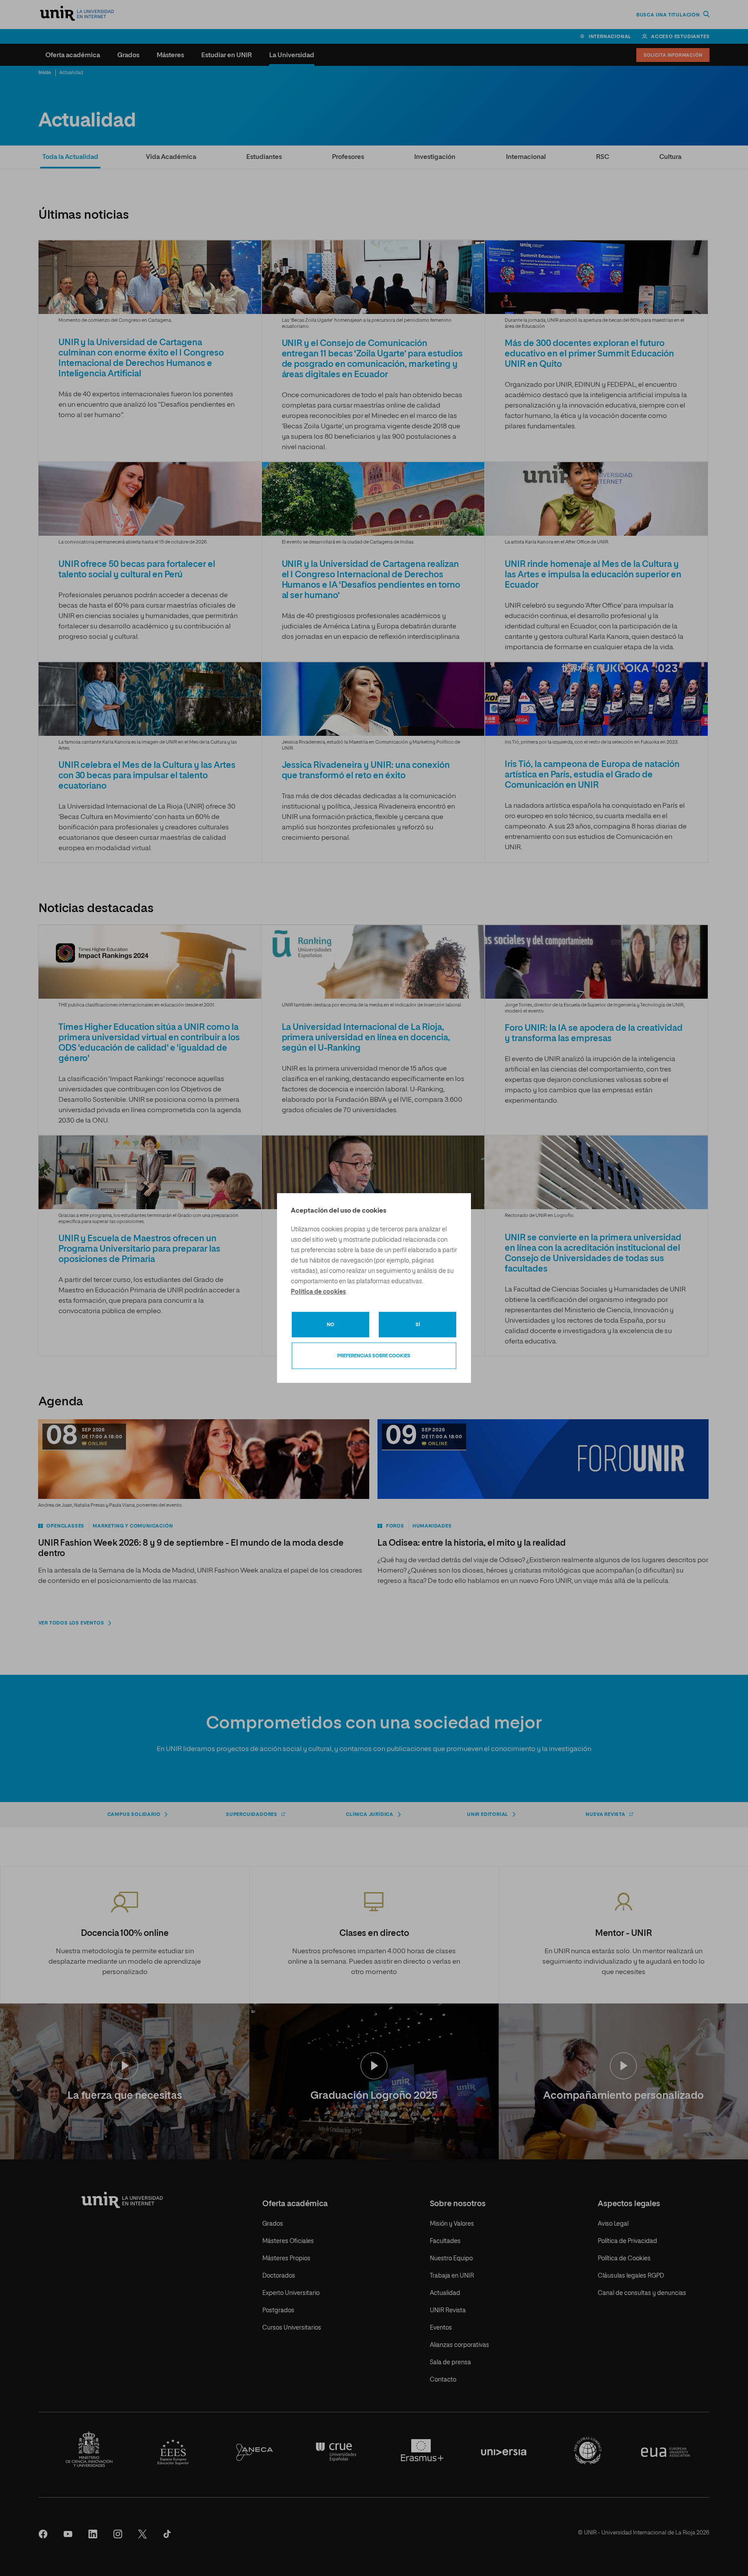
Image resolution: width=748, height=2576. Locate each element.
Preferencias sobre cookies (374, 1356)
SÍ (418, 1325)
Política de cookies (318, 1292)
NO (330, 1325)
